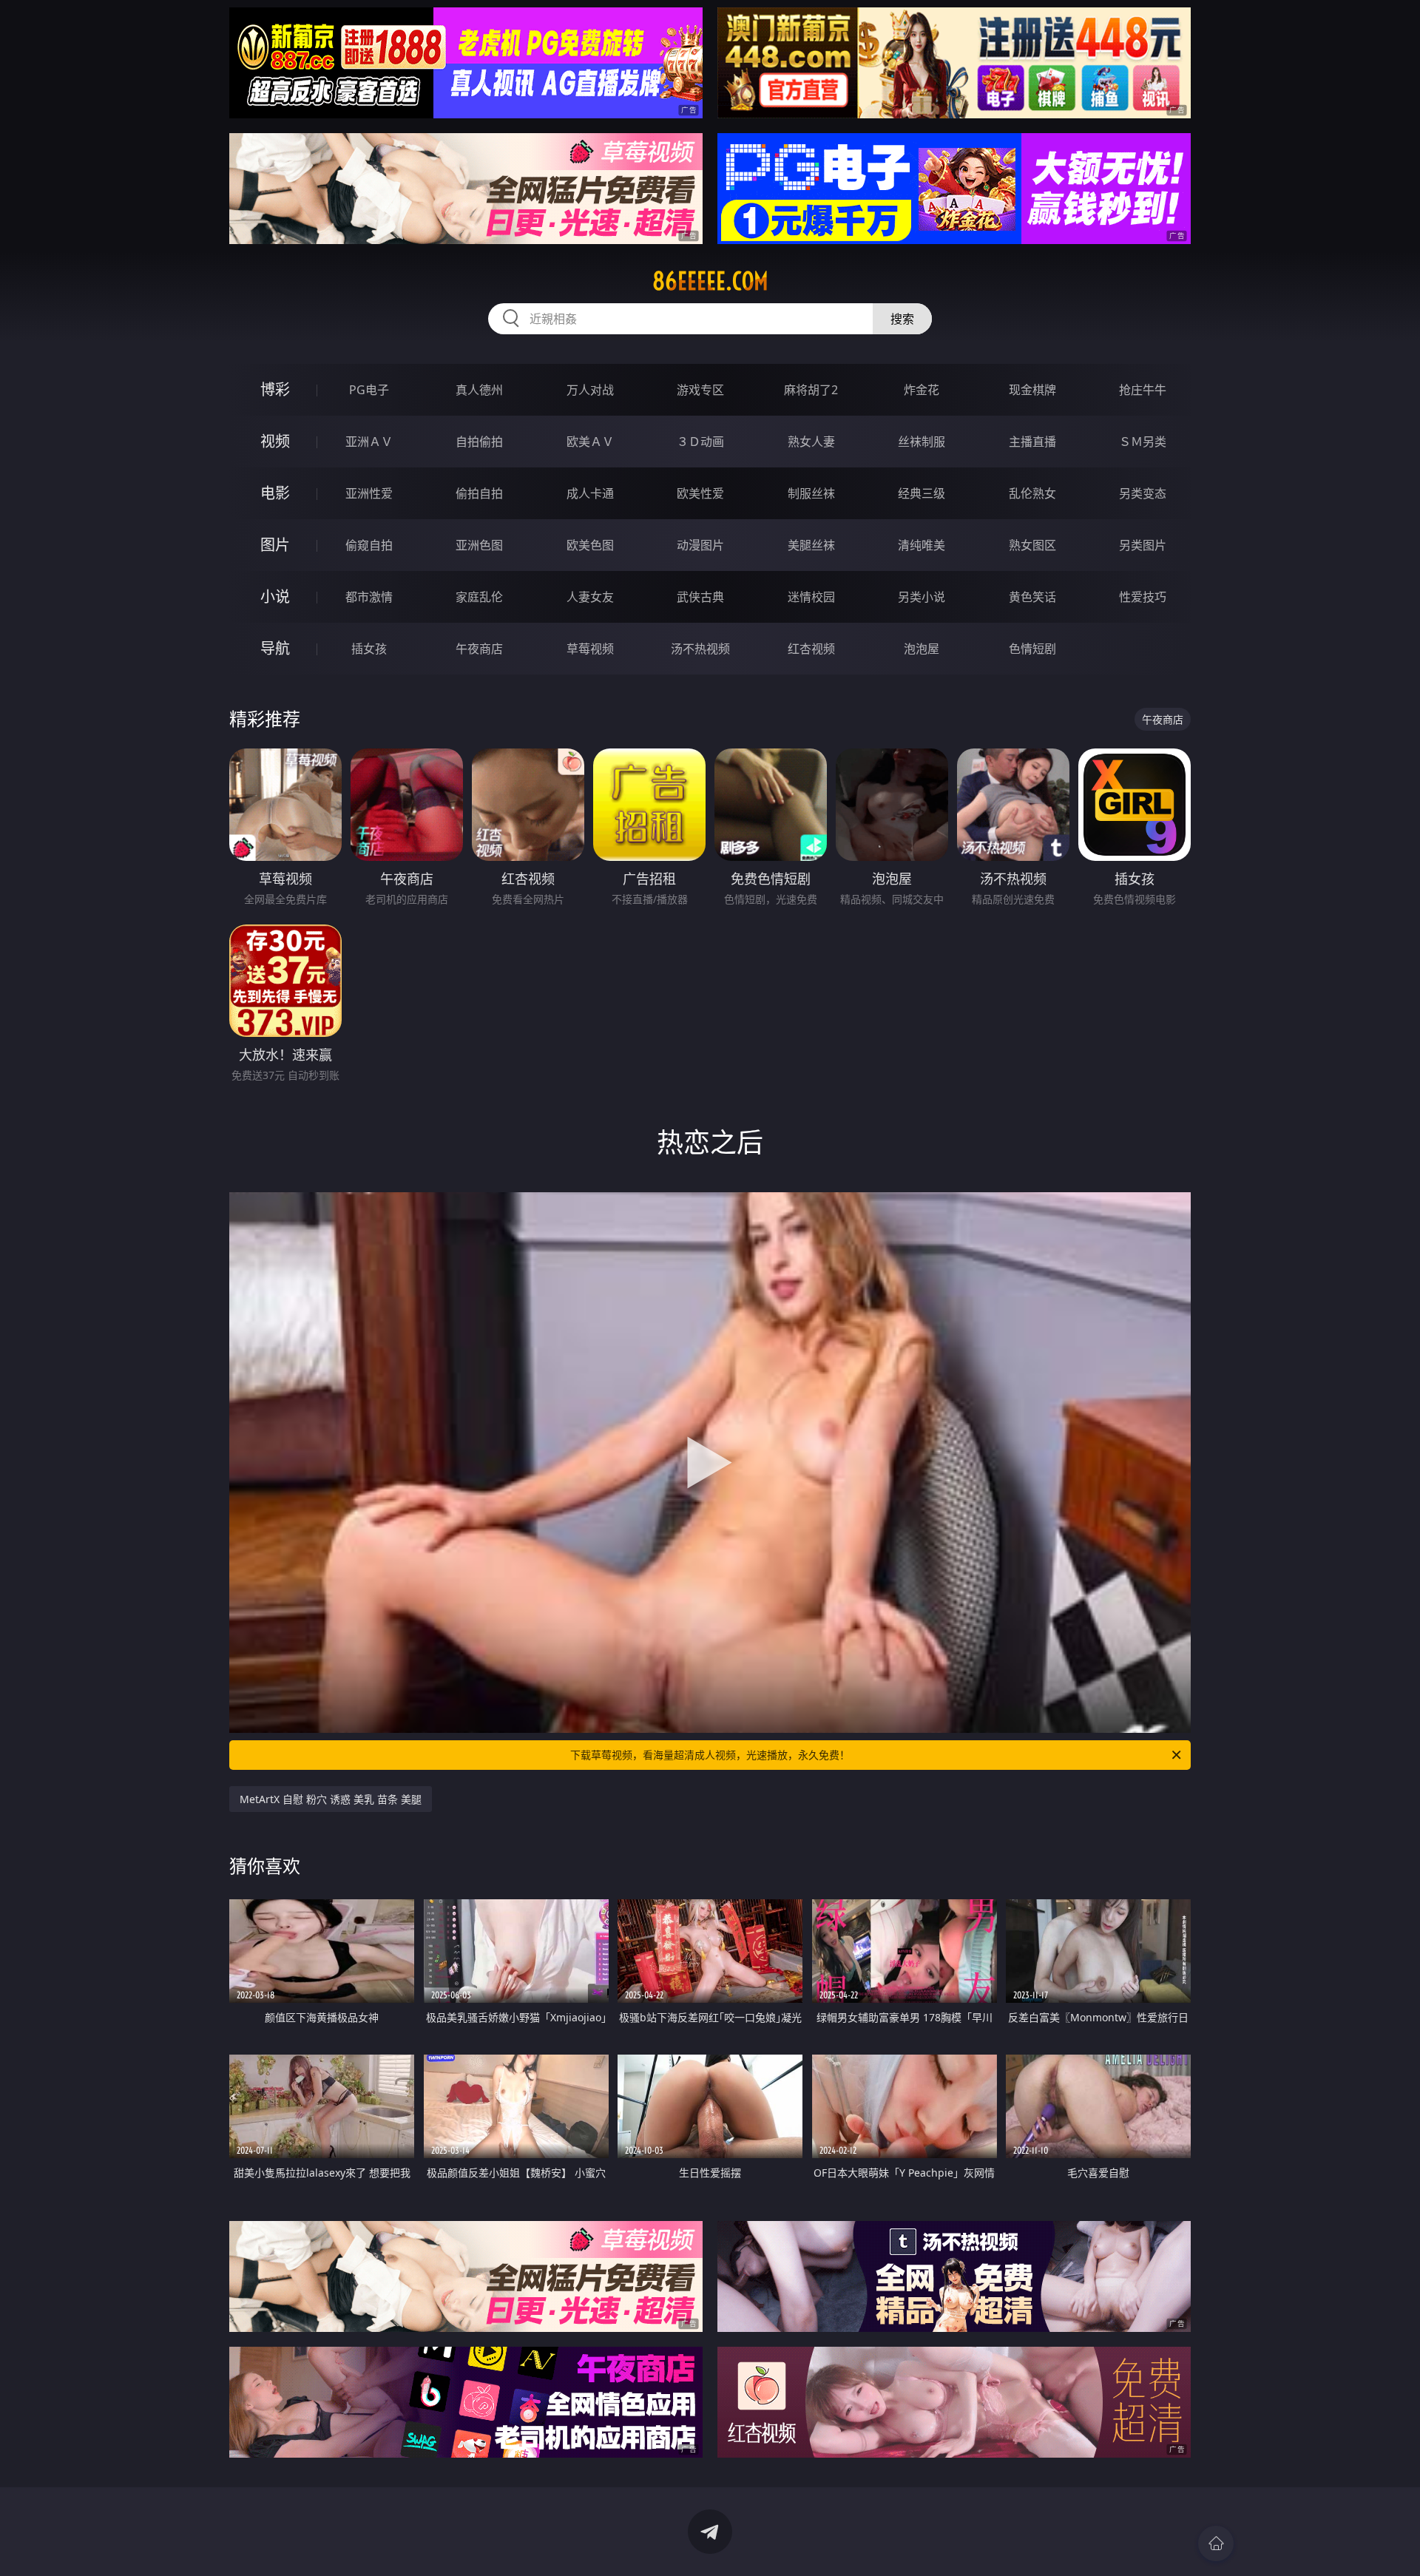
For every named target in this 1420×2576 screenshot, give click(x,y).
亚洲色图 (479, 545)
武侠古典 (700, 597)
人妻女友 (590, 597)
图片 (275, 545)
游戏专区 (700, 390)
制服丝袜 (811, 493)
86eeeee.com (710, 281)
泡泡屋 (922, 649)
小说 (275, 596)
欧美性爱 (700, 493)
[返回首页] (1216, 2543)
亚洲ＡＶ (369, 442)
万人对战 (590, 390)
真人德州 (479, 390)
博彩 (275, 389)
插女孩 (369, 649)
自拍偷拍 (479, 442)
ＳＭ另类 (1143, 442)
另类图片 (1143, 545)
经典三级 (922, 493)
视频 (275, 441)
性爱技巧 (1143, 597)
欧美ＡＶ (590, 442)
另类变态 (1143, 493)
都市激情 (369, 597)
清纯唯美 (922, 545)
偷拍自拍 (479, 493)
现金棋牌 (1032, 390)
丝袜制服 (922, 442)
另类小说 (922, 597)
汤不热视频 (700, 649)
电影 (275, 493)
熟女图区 (1032, 545)
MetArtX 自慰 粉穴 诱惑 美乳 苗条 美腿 (331, 1799)
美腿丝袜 (811, 545)
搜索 (902, 319)
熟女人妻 (811, 442)
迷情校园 (811, 597)
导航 (275, 648)
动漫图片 (700, 545)
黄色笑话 (1032, 597)
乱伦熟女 (1032, 493)
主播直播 (1032, 442)
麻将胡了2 (811, 390)
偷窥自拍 (369, 545)
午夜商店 (479, 649)
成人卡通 (590, 493)
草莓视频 (590, 649)
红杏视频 (811, 649)
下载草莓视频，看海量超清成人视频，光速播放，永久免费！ (710, 1755)
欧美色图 (590, 545)
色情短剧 (1032, 649)
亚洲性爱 (369, 493)
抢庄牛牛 (1143, 390)
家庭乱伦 (479, 597)
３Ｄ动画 (700, 442)
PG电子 (369, 390)
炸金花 (922, 390)
